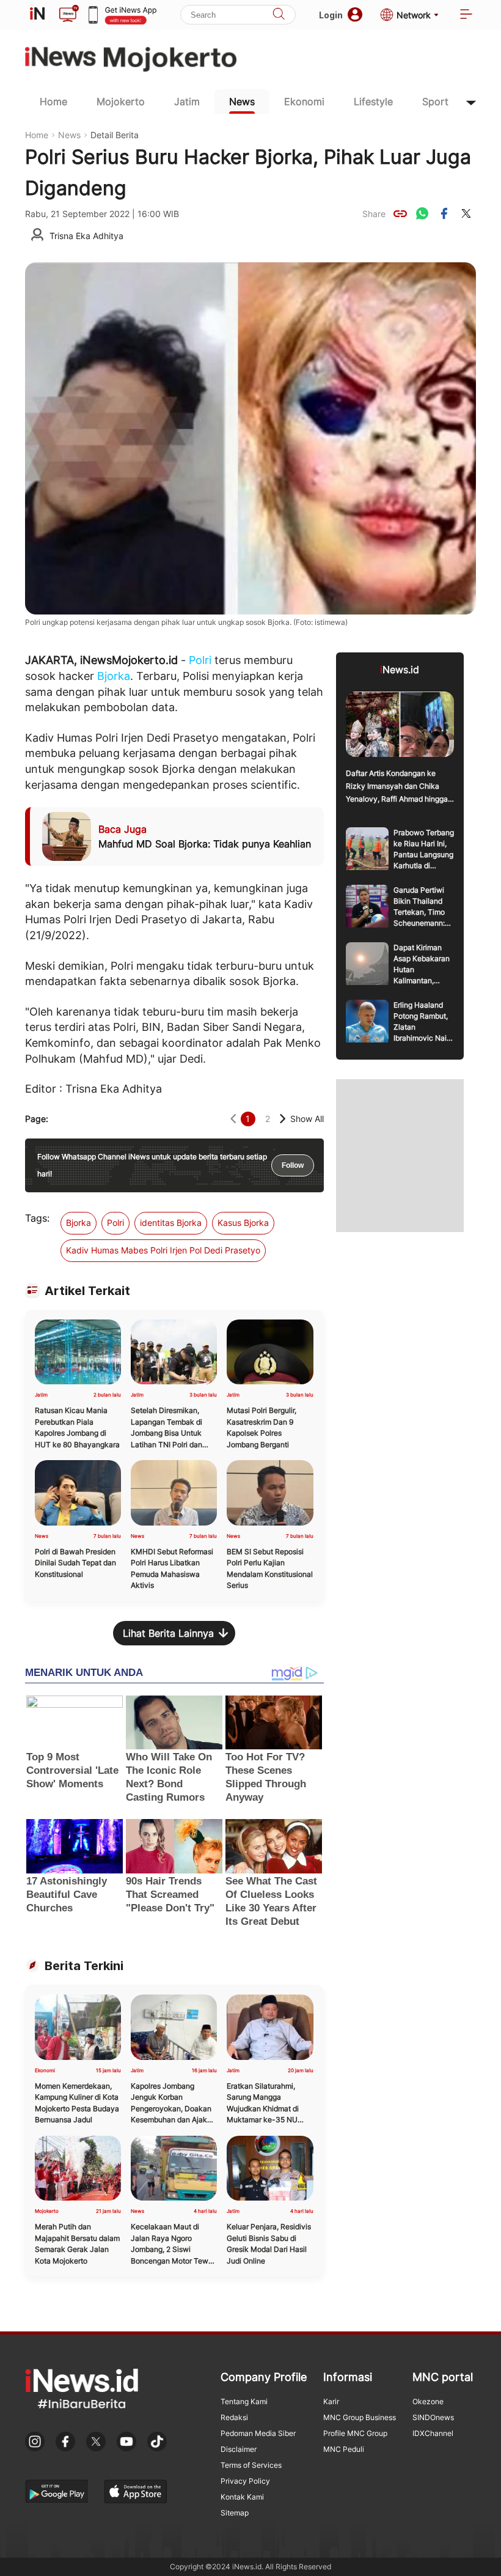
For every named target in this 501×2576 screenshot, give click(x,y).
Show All (307, 1119)
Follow (293, 1165)
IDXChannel (433, 2433)
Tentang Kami (244, 2401)
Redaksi (234, 2417)
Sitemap (235, 2513)
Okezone (428, 2401)
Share (374, 214)
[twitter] (466, 213)
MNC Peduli (344, 2449)
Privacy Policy (245, 2481)
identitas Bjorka (171, 1223)
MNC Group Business (360, 2417)
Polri (200, 660)
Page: (37, 1119)
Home (53, 101)
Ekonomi (304, 101)
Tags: (37, 1218)
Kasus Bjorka (243, 1223)
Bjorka (114, 676)
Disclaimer (239, 2449)
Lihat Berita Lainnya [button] (168, 1633)
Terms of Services (251, 2465)
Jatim (187, 101)
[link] (400, 213)
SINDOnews (433, 2417)
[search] (279, 15)
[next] (283, 1119)
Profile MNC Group (355, 2433)
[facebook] (444, 213)
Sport (435, 101)
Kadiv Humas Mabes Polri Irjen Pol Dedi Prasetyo (163, 1250)
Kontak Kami (242, 2497)
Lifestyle (373, 101)
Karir (331, 2401)
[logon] (37, 15)
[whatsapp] (422, 213)
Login (331, 15)
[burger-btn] (466, 15)
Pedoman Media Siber (258, 2433)
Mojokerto (121, 101)
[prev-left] (233, 1119)
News (242, 101)
